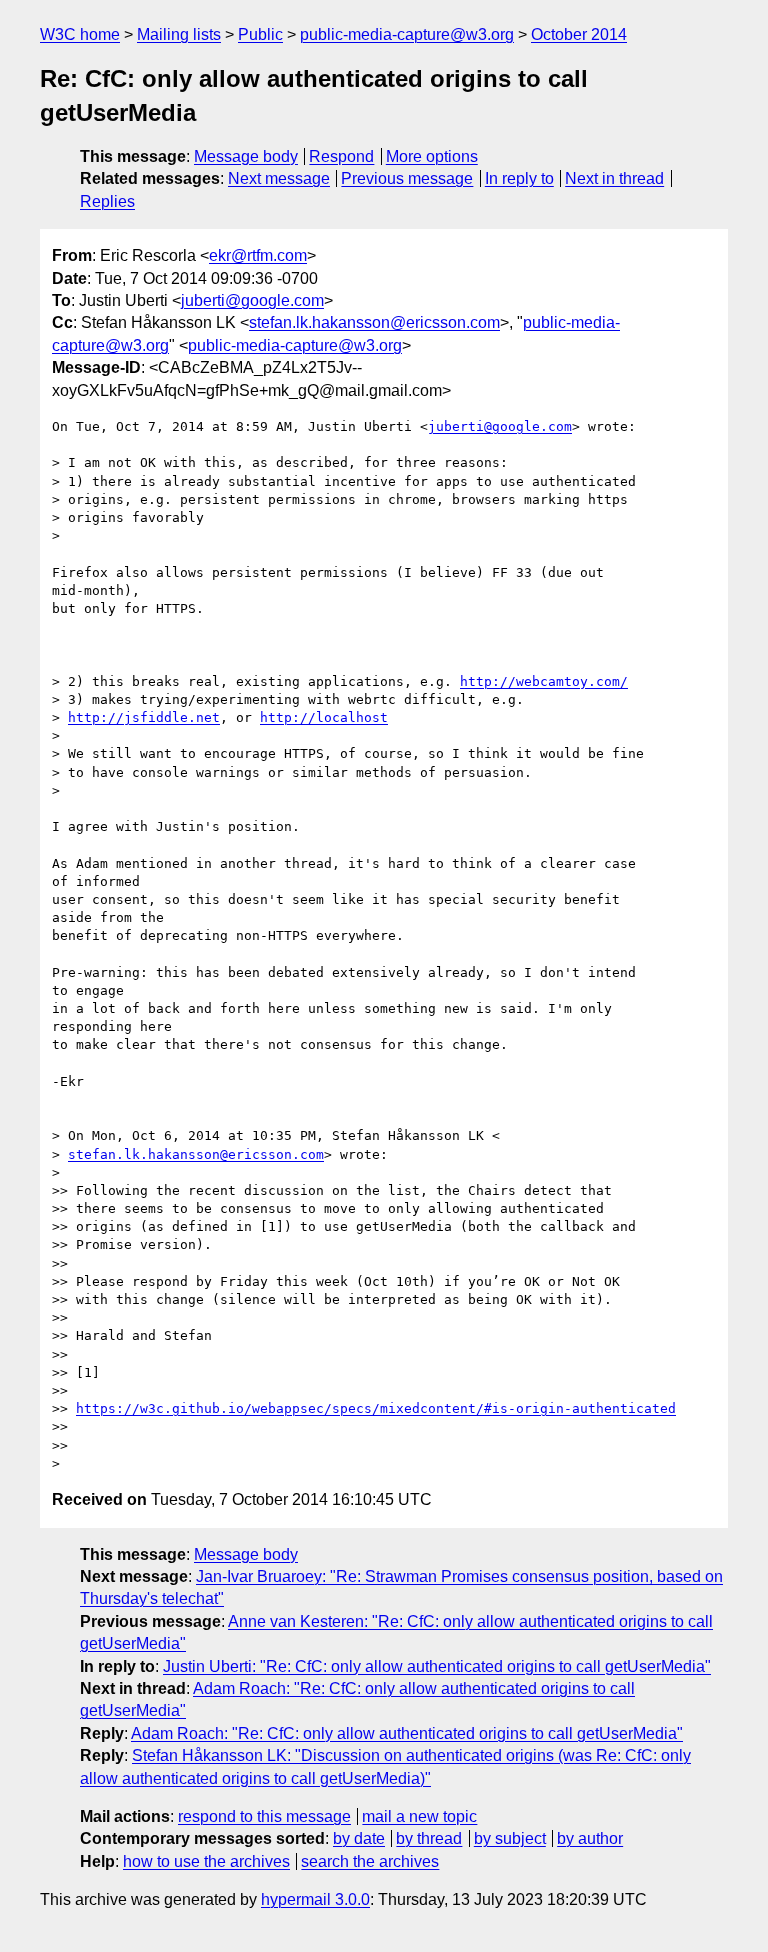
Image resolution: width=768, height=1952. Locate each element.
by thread (429, 1838)
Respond (341, 156)
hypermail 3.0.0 (315, 1899)
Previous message (407, 178)
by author (590, 1838)
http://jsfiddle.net (144, 717)
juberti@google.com (252, 300)
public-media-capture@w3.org (407, 34)
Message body (246, 156)
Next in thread (614, 178)
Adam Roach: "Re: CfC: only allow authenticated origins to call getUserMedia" (407, 1733)
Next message (279, 178)
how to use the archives (206, 1861)
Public (260, 34)
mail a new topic (419, 1816)
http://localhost (324, 717)
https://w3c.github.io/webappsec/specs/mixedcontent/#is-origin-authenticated (376, 1408)
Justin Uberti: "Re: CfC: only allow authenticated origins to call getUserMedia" (437, 1666)
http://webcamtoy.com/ (544, 681)
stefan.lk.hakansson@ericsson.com (374, 322)
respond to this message (264, 1816)
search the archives (370, 1861)
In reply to (519, 178)
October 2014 (579, 34)
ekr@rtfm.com (258, 255)
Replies (107, 201)
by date (359, 1838)
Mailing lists (179, 34)
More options (432, 156)
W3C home (80, 34)
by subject (510, 1838)
